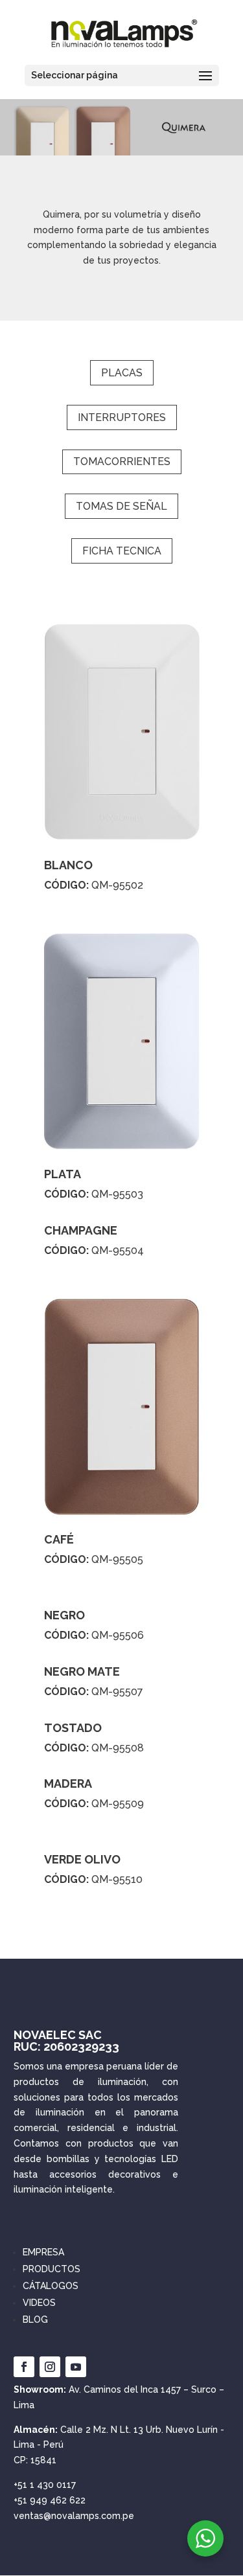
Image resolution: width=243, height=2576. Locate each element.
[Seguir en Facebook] (24, 2367)
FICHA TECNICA (122, 551)
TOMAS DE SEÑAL (121, 506)
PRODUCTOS (52, 2269)
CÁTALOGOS (51, 2286)
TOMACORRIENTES (122, 462)
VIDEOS (39, 2303)
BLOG (35, 2320)
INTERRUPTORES (122, 417)
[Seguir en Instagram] (50, 2367)
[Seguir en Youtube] (76, 2367)
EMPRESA (43, 2252)
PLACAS (122, 373)
